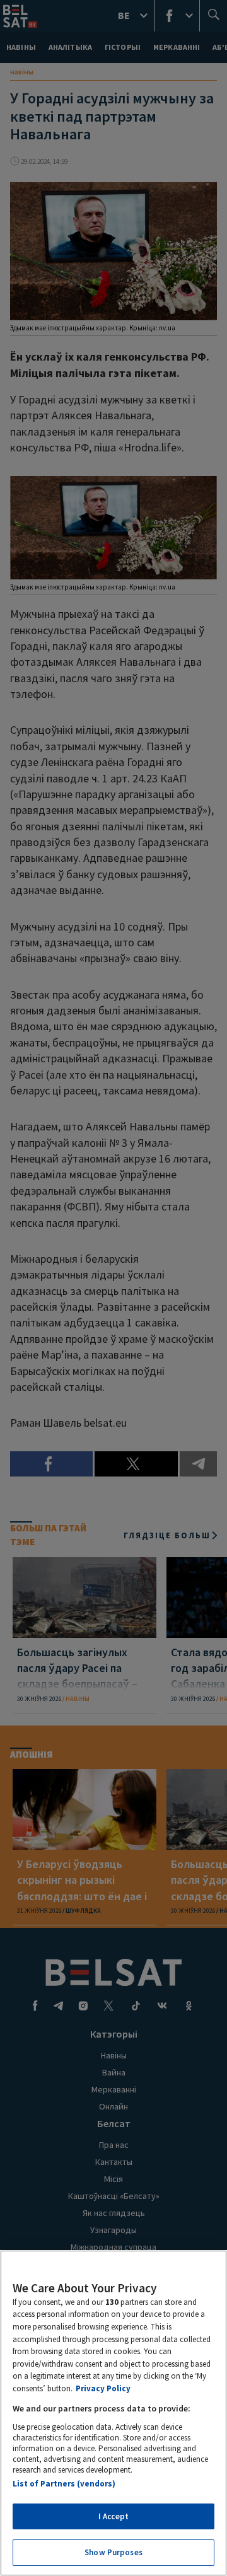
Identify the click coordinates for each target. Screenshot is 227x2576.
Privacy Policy (103, 2388)
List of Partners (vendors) (64, 2484)
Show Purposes (113, 2552)
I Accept (113, 2516)
